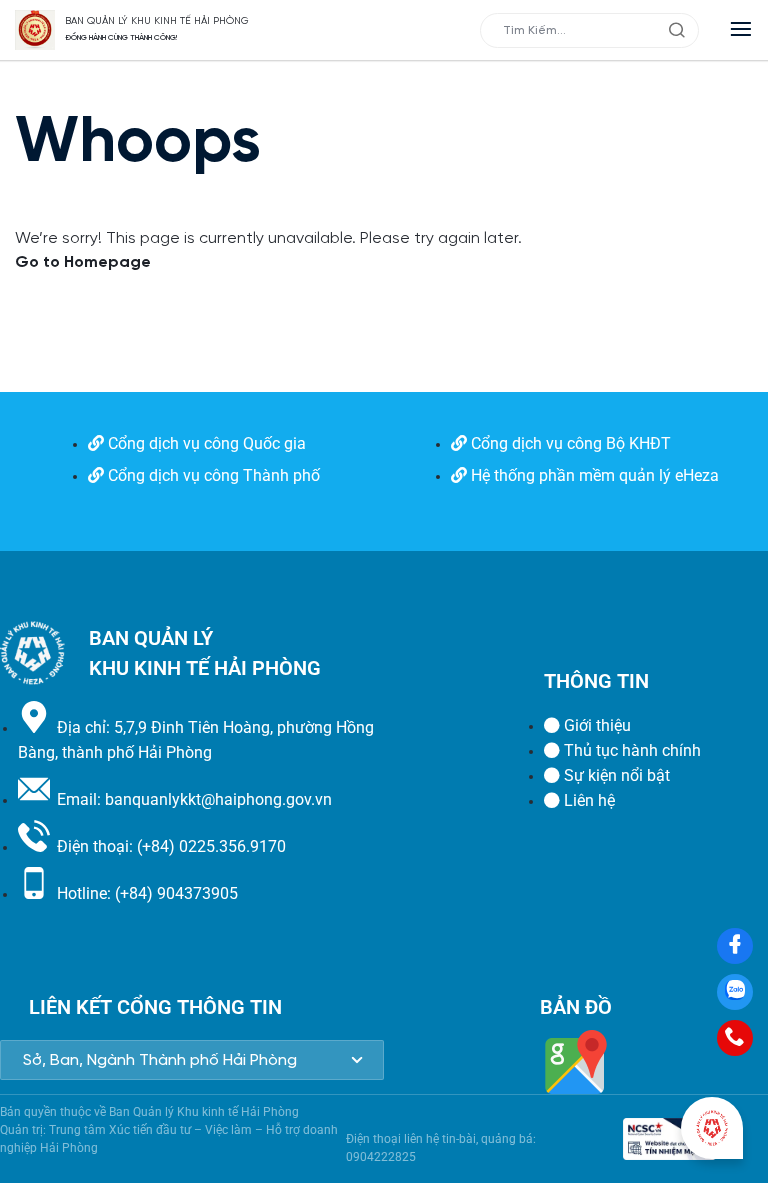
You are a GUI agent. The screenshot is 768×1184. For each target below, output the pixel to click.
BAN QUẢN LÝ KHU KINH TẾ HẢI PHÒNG (157, 21)
